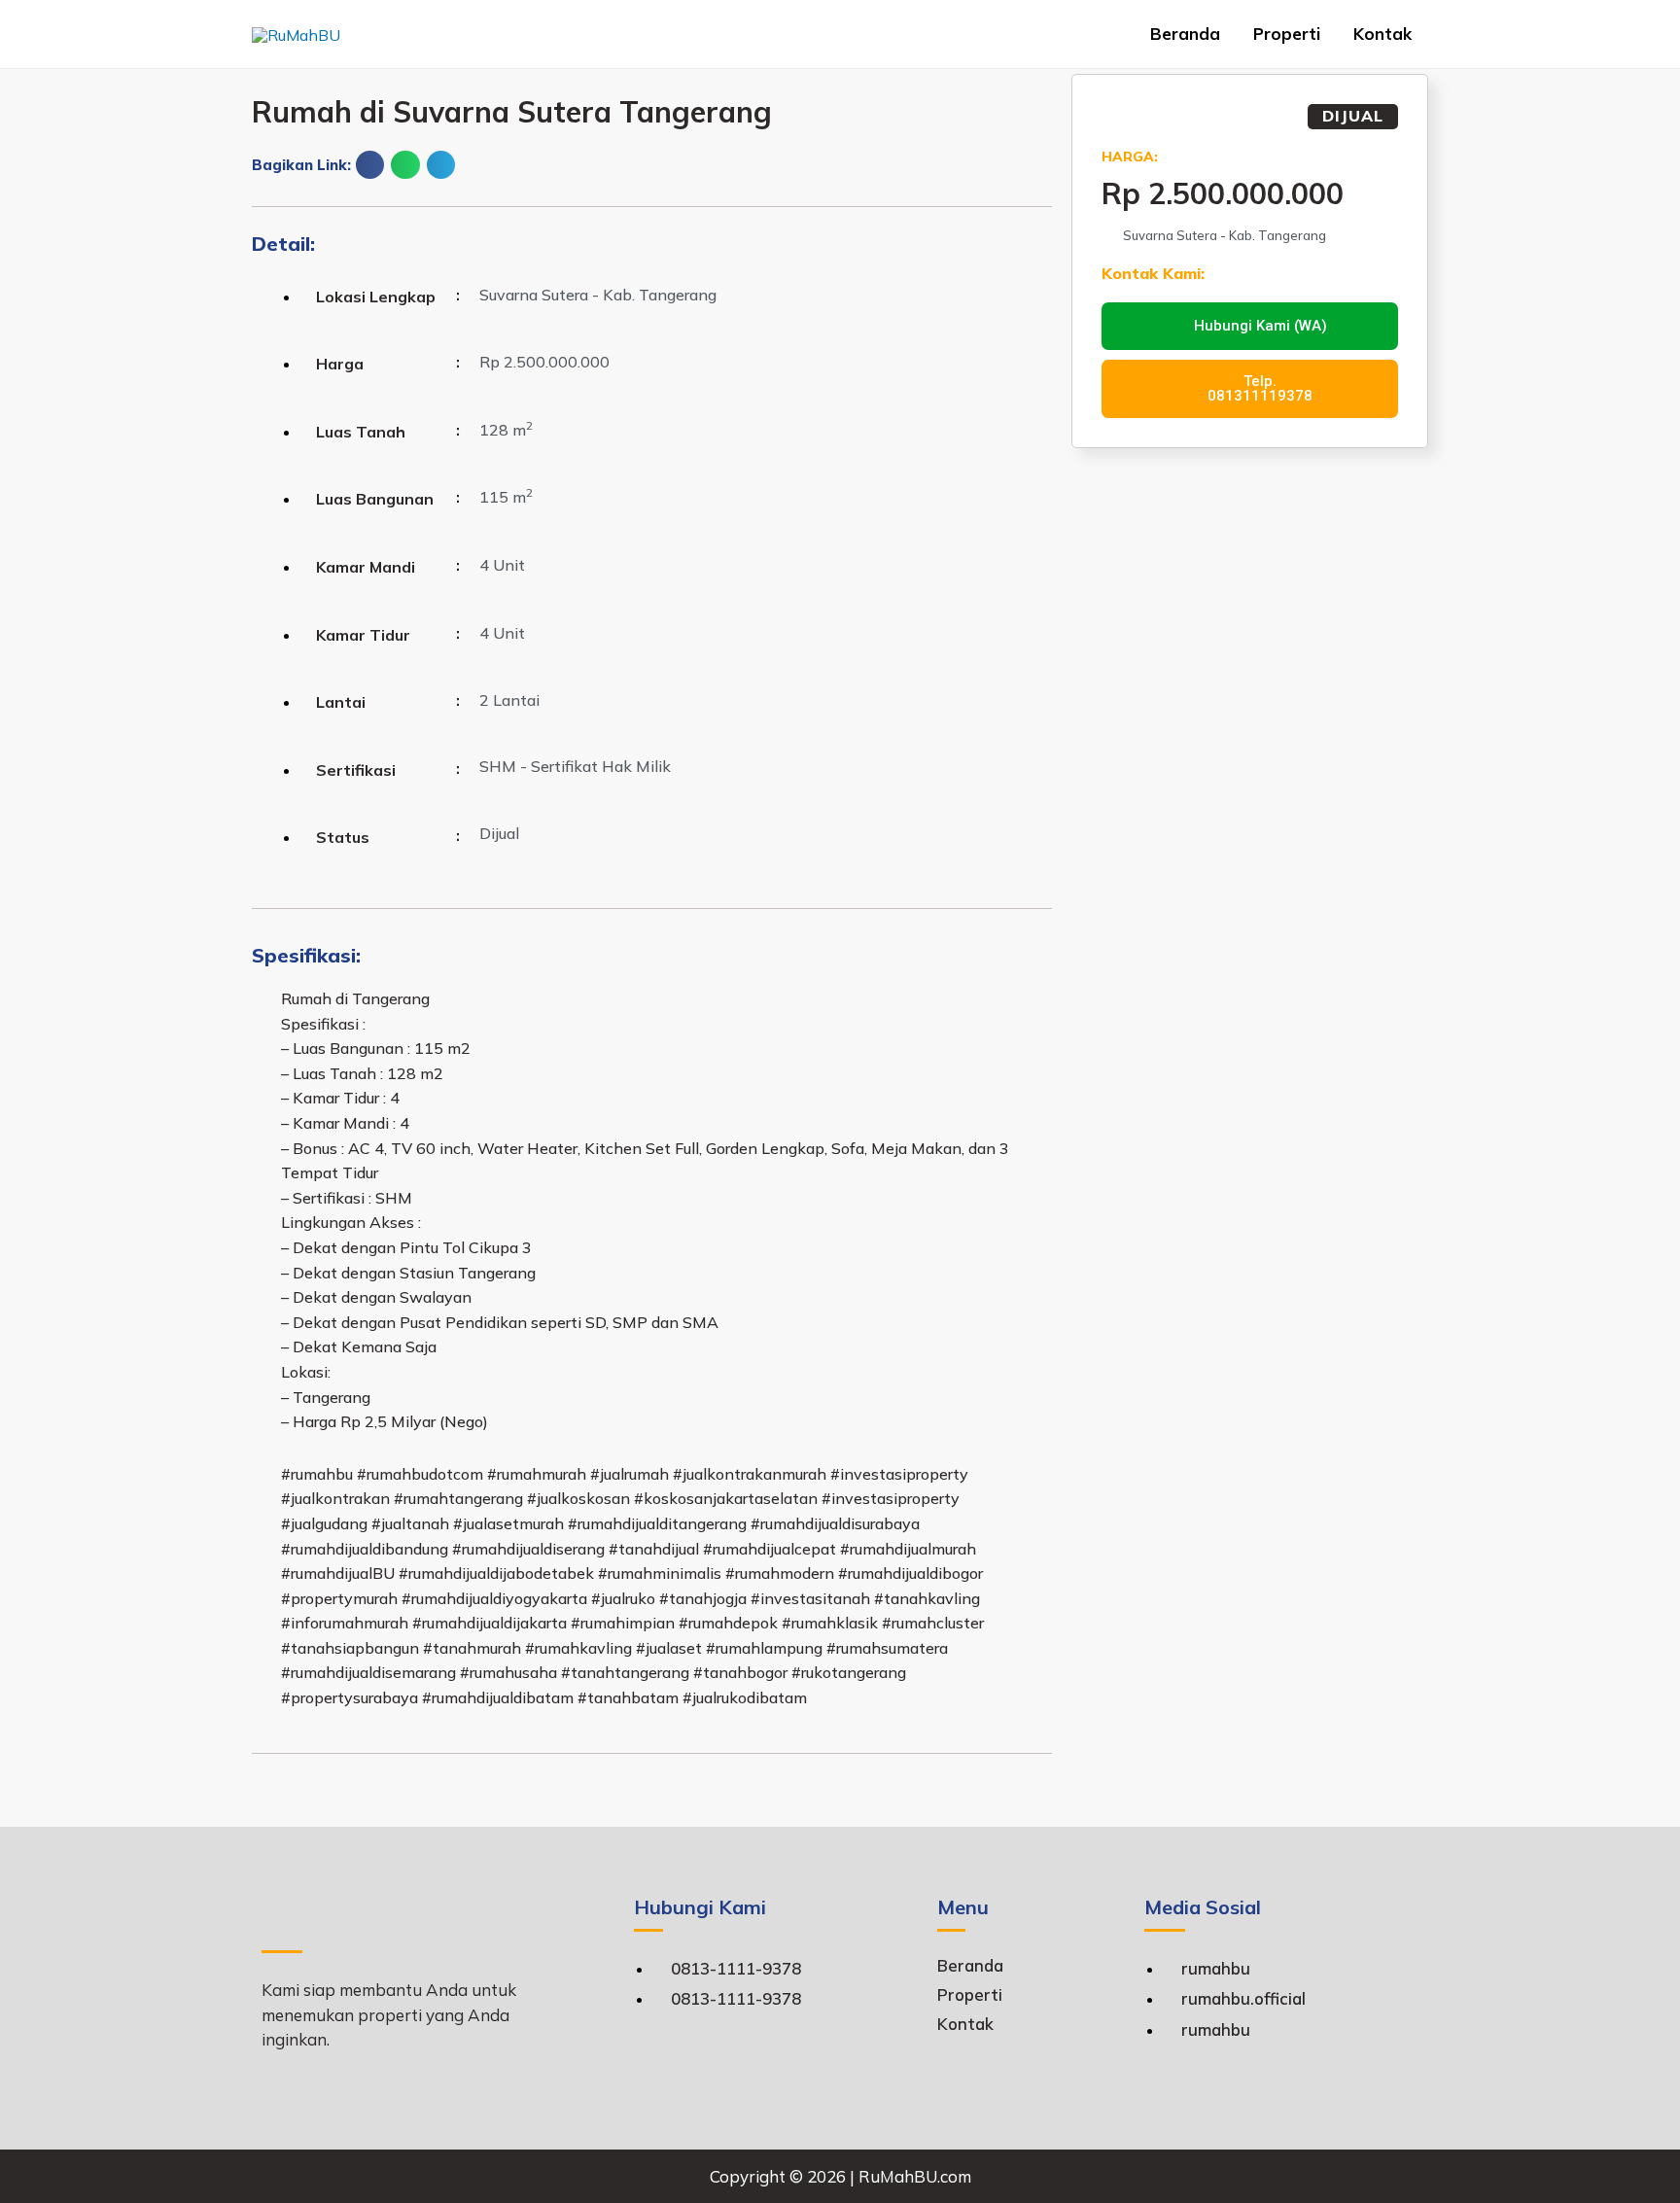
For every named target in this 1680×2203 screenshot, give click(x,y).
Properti (1287, 34)
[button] (370, 165)
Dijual (1353, 116)
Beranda (1185, 34)
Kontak (1382, 34)
